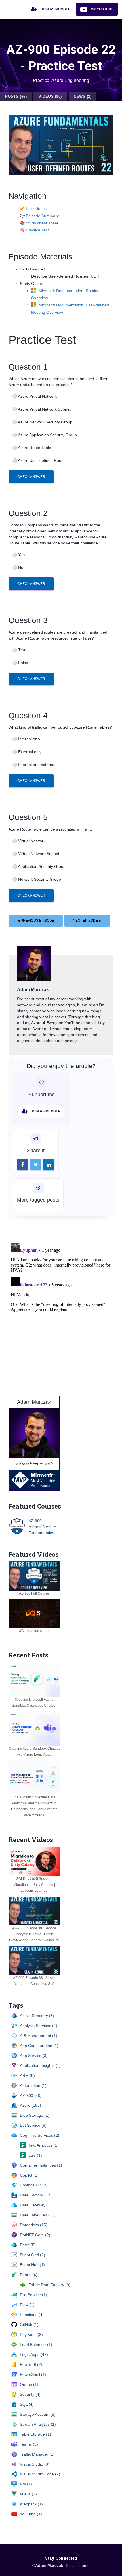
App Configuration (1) (39, 2046)
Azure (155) (30, 2105)
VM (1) (26, 2484)
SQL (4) (27, 2404)
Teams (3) (29, 2444)
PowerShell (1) (33, 2374)
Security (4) (30, 2394)
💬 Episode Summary (39, 216)
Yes (18, 555)
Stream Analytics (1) (38, 2424)
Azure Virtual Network (34, 396)
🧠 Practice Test (34, 230)
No (18, 567)
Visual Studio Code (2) (40, 2474)
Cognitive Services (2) (40, 2135)
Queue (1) (29, 2384)
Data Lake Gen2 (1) (38, 2215)
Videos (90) (50, 96)
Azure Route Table (32, 448)
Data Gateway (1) (36, 2205)
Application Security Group (39, 866)
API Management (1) (39, 2036)
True (19, 650)
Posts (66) (16, 96)
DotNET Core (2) (35, 2235)
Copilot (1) (29, 2175)
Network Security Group (37, 879)
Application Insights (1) (40, 2065)
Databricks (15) (34, 2225)
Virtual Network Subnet (36, 854)
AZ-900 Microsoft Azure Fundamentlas (42, 1527)
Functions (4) (32, 2315)
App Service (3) (34, 2056)
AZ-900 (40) (31, 2095)
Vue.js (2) (28, 2494)
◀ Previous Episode (36, 921)
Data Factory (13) (36, 2195)
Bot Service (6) (33, 2125)
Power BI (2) (31, 2364)
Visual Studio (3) (35, 2464)
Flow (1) (27, 2305)
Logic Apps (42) (34, 2354)
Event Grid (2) (32, 2255)
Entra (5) (28, 2245)
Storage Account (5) (38, 2414)
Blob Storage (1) (35, 2115)
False (20, 663)
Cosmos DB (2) (34, 2185)
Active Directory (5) (37, 2016)
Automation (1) (33, 2085)
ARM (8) (27, 2075)
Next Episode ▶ (87, 921)
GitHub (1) (29, 2325)
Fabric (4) (29, 2275)
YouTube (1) (31, 2514)
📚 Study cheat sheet (39, 223)
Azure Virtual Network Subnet (41, 409)
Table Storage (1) (35, 2434)
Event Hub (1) (32, 2265)
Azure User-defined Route (38, 460)
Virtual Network (29, 841)
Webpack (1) (31, 2504)
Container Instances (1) (41, 2165)
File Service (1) (33, 2295)
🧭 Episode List (34, 208)
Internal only (26, 739)
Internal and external (34, 765)
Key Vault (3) (31, 2335)
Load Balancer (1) (36, 2345)
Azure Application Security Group (45, 435)
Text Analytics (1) (44, 2145)
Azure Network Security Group (42, 422)
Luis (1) (35, 2155)
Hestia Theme (77, 2565)
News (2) (83, 96)
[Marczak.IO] (4, 7)
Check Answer (31, 477)
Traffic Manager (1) (37, 2454)
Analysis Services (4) (39, 2026)
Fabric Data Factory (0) (49, 2285)
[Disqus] (61, 1311)
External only (27, 752)
